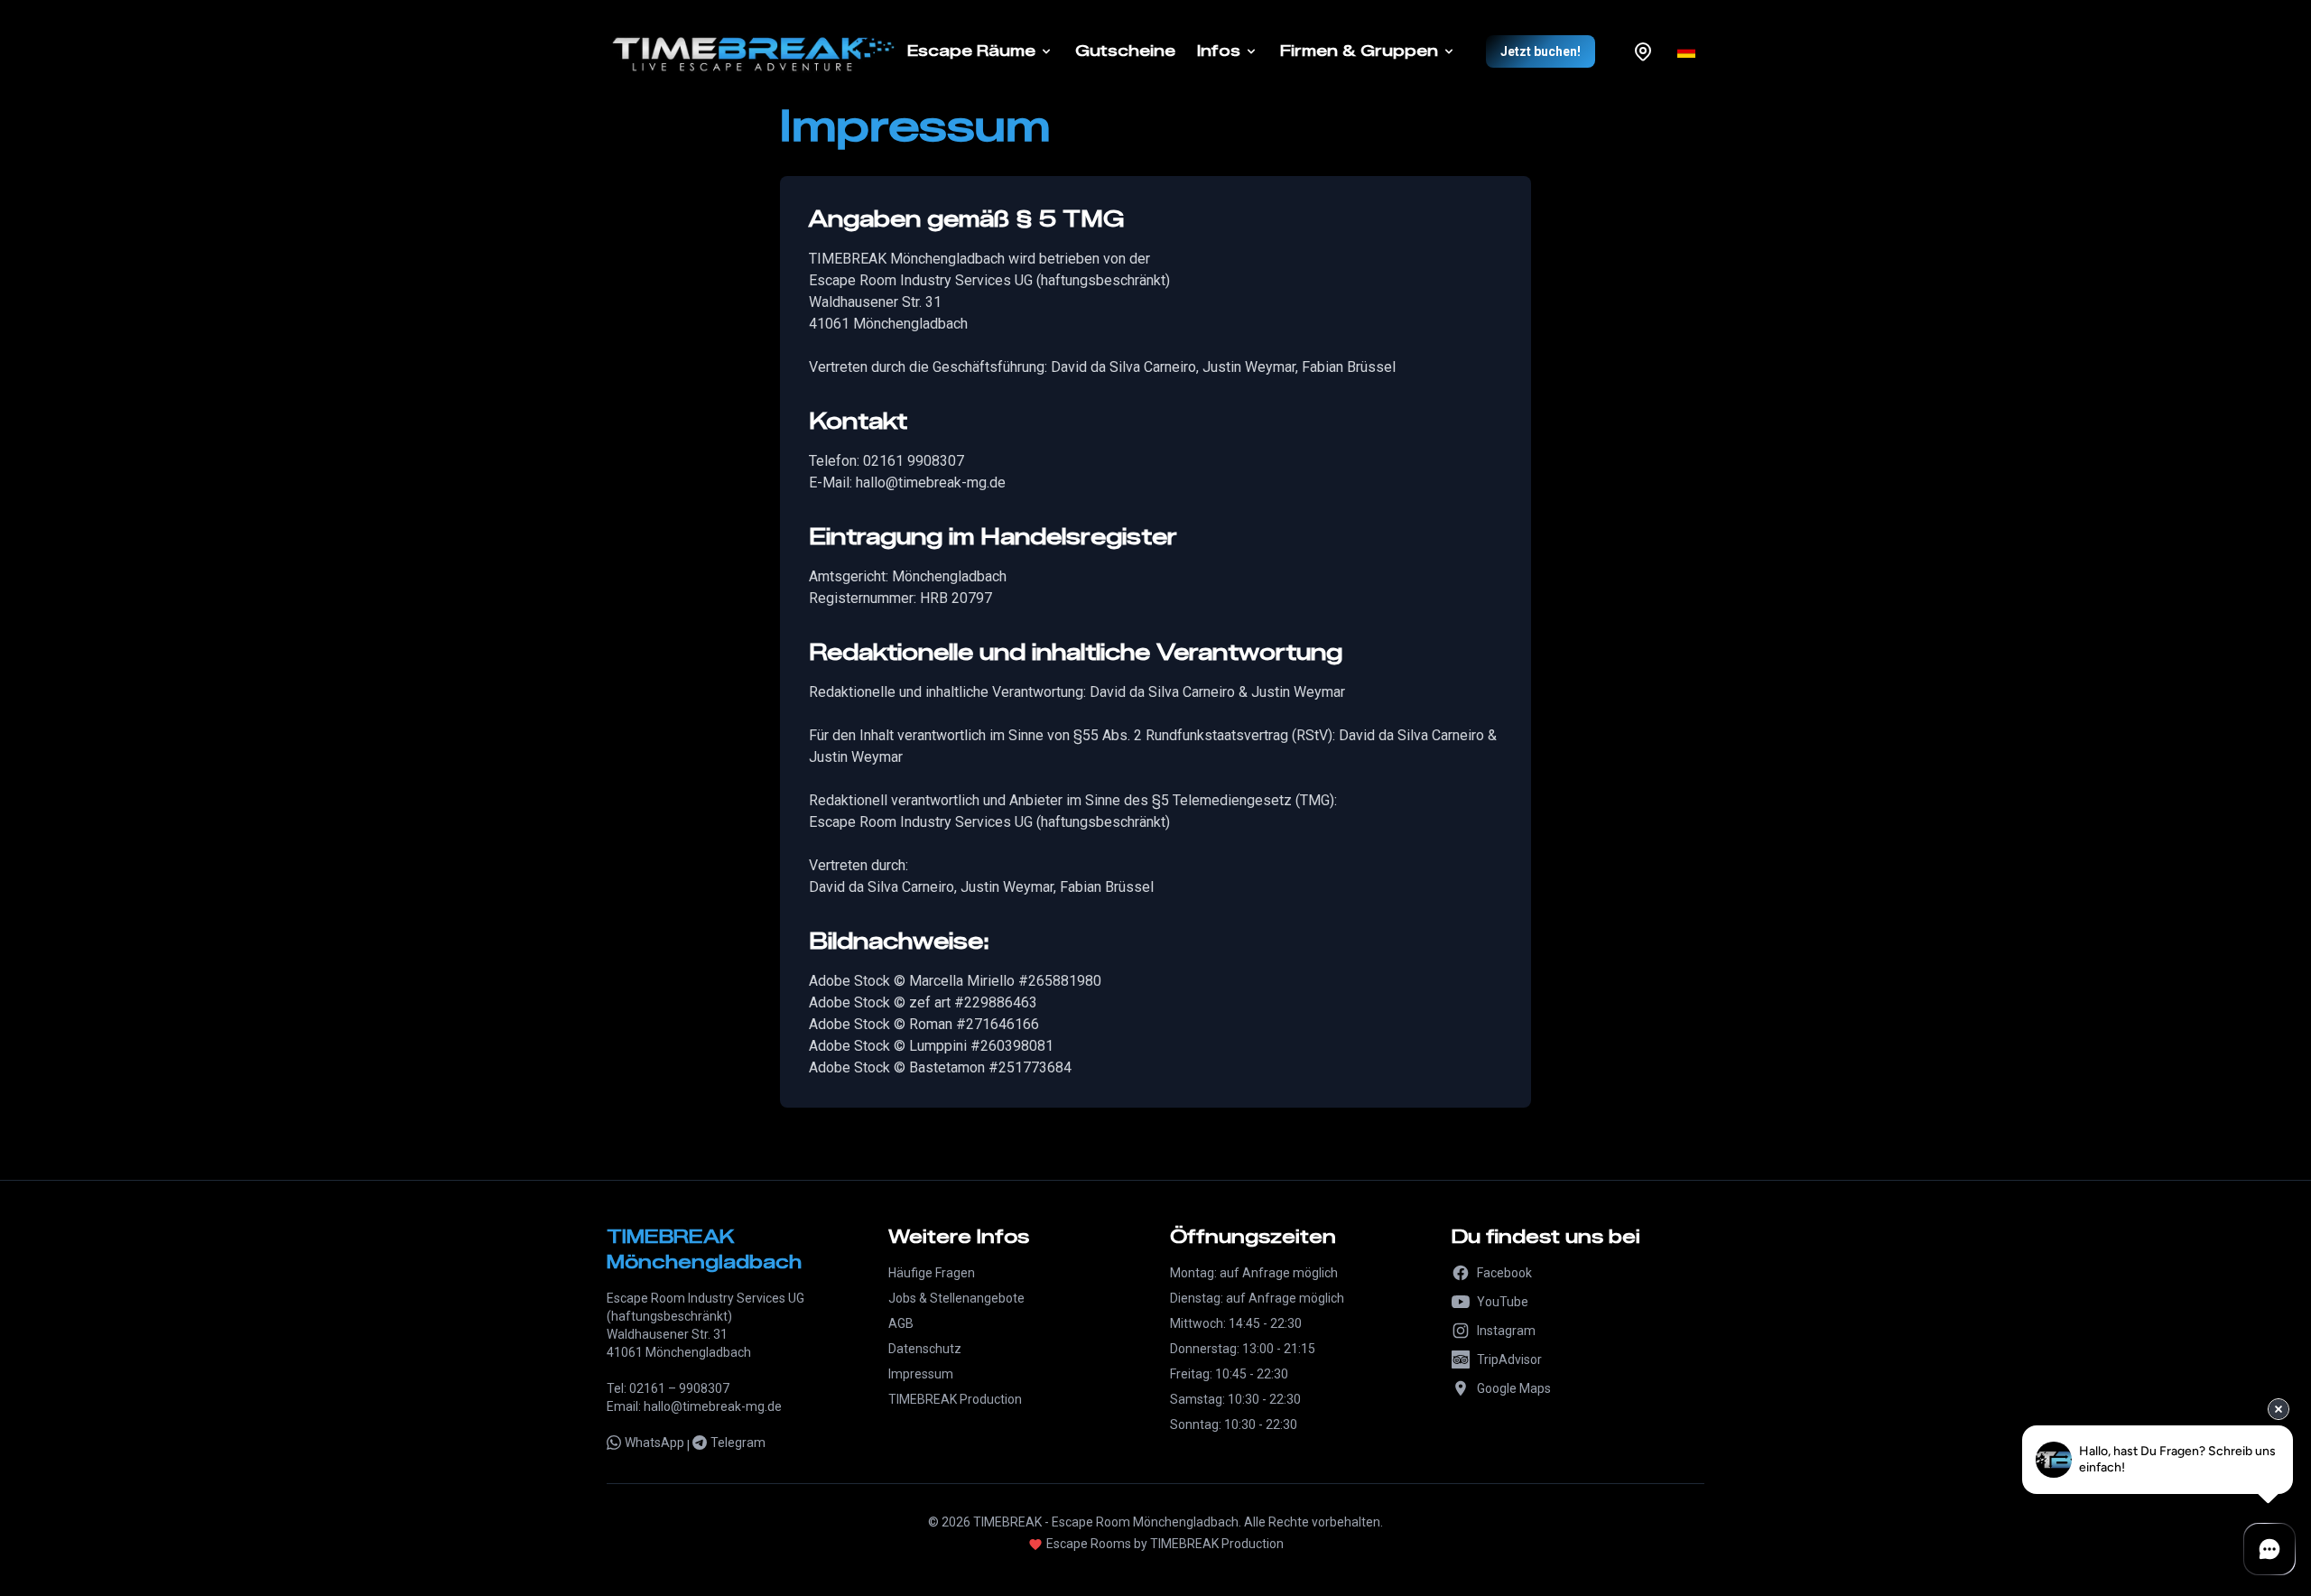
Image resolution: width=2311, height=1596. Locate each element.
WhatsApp (654, 1443)
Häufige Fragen (932, 1273)
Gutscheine (1125, 51)
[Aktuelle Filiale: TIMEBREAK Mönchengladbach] (1643, 51)
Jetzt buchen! (1541, 51)
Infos (1219, 51)
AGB (901, 1323)
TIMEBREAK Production (955, 1399)
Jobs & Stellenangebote (956, 1298)
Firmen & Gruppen (1359, 51)
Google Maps (1514, 1388)
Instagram (1506, 1331)
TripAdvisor (1509, 1359)
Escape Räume (971, 51)
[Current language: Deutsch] (1686, 51)
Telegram (738, 1443)
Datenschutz (925, 1349)
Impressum (921, 1374)
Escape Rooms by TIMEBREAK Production (1165, 1544)
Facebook (1504, 1273)
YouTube (1503, 1302)
